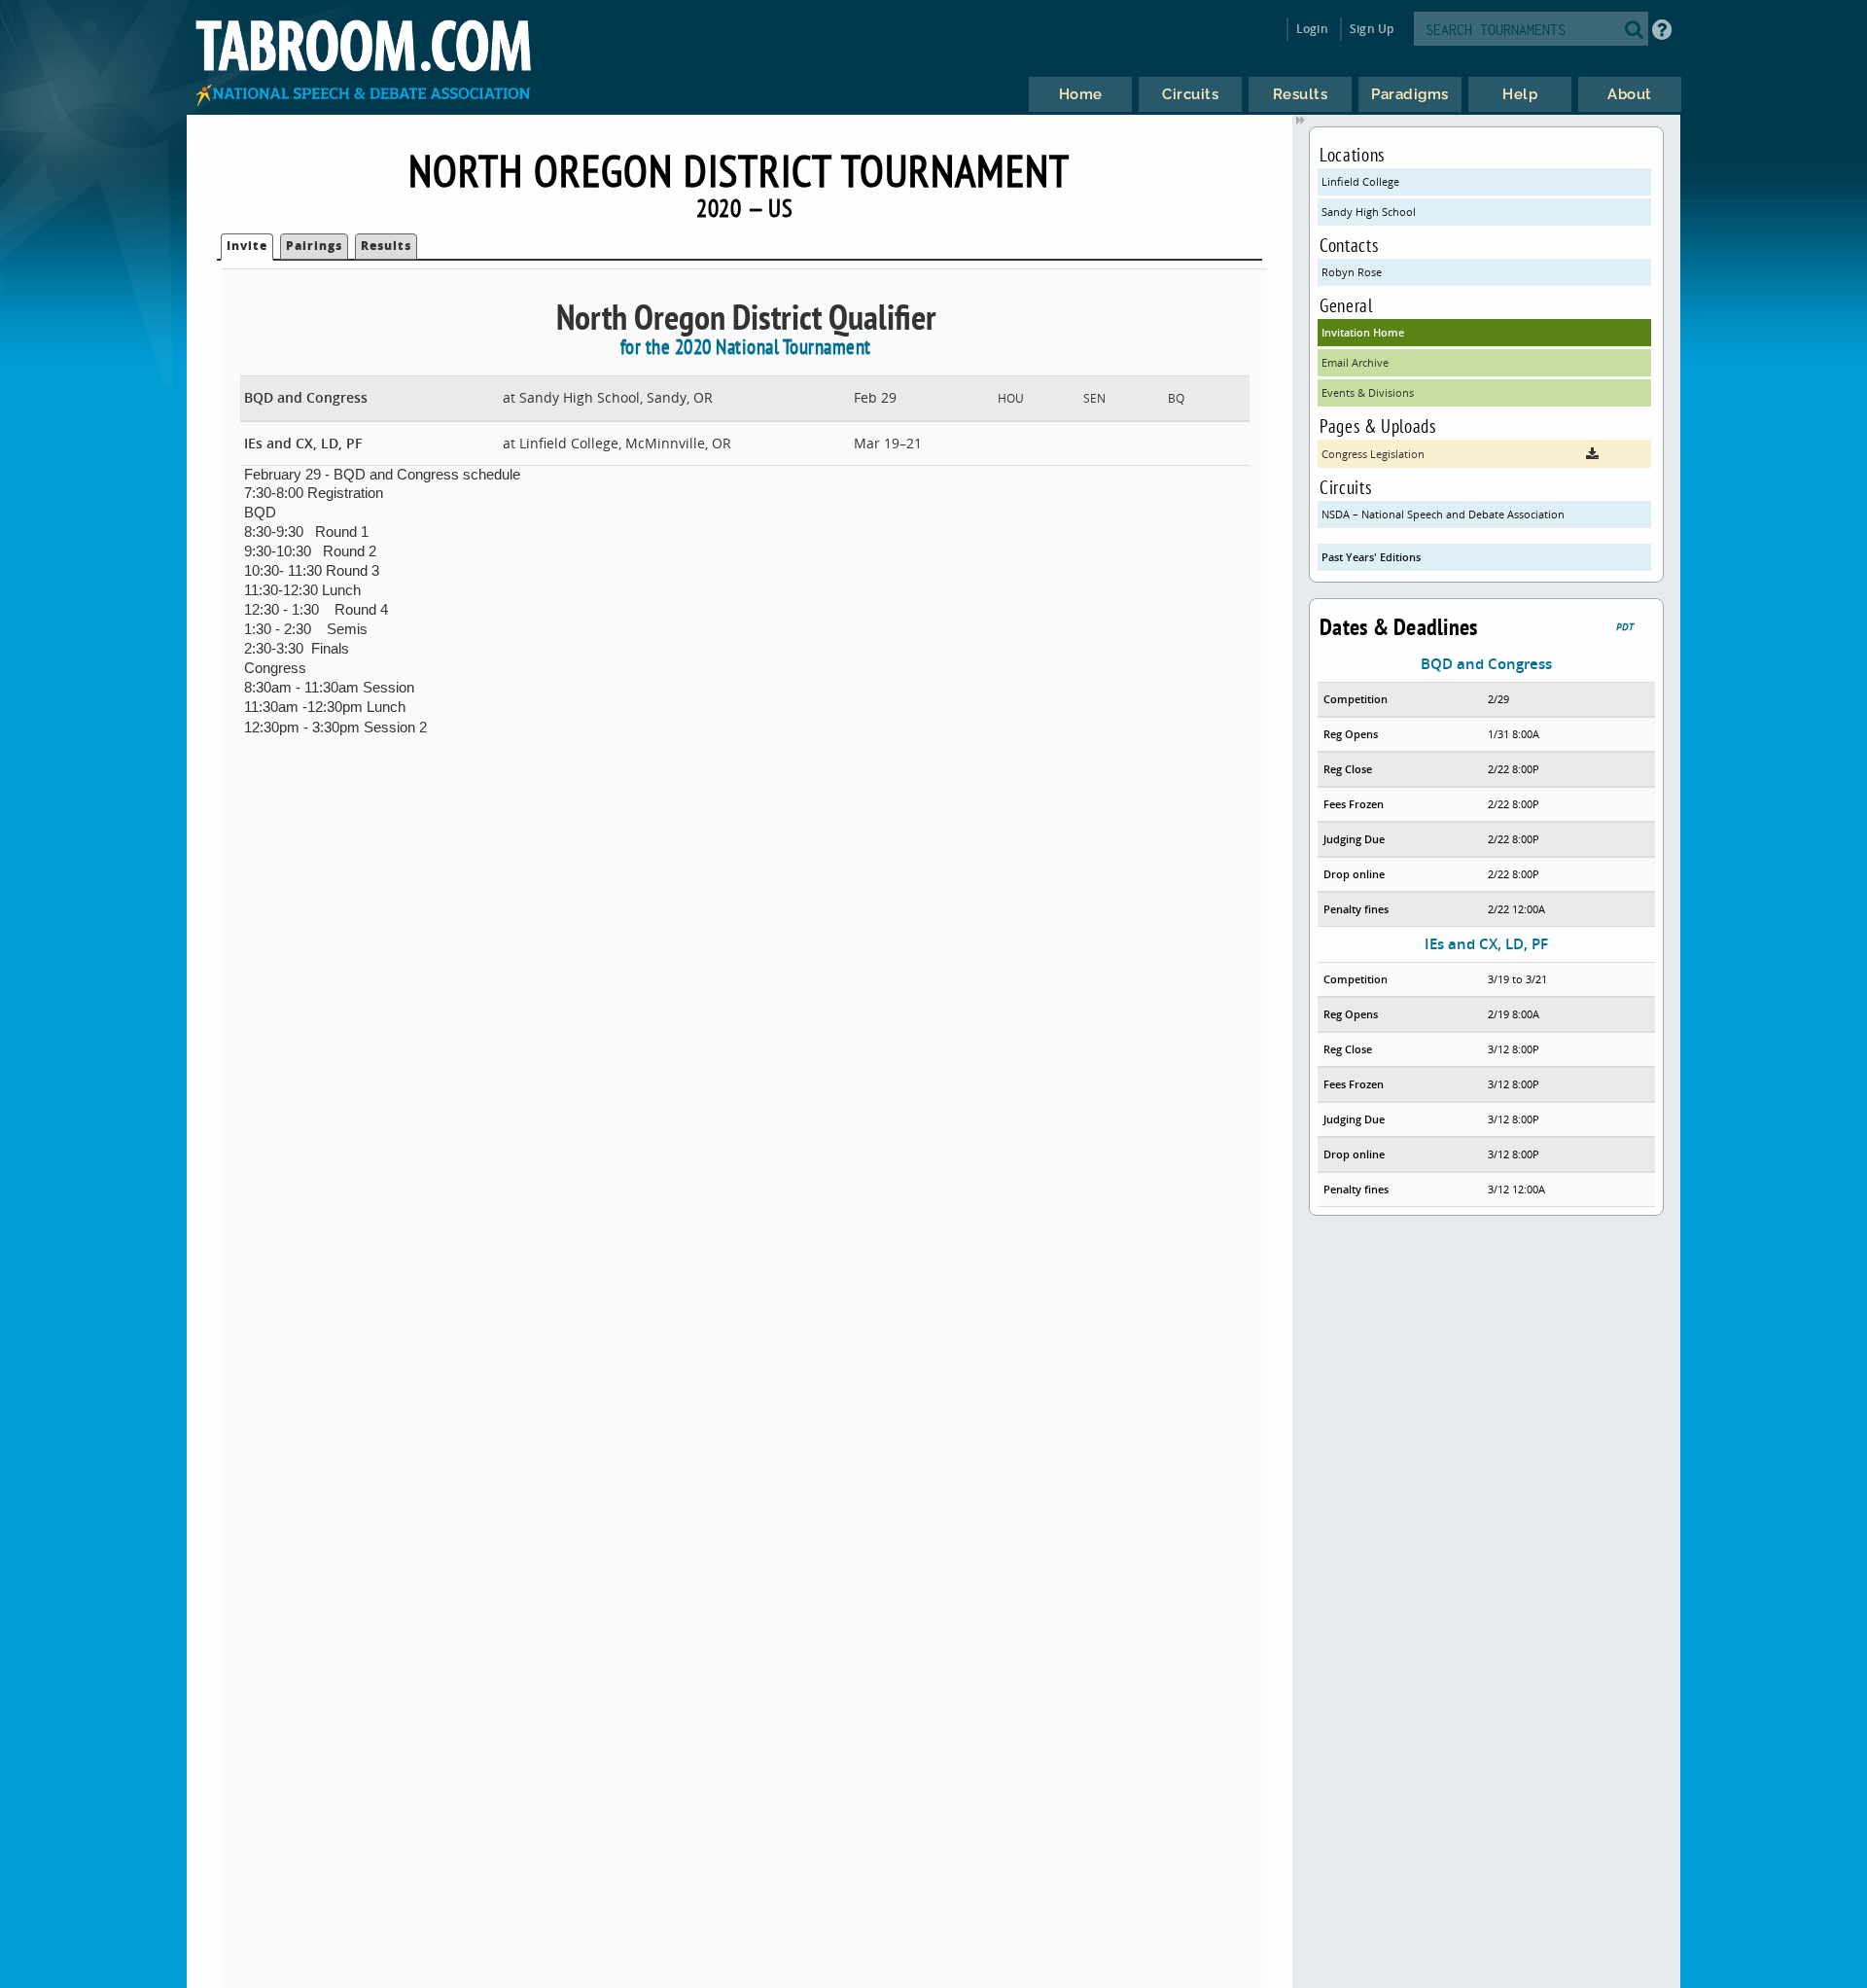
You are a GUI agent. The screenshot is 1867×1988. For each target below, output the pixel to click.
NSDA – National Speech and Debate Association (1443, 514)
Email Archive (1355, 362)
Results (386, 246)
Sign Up (1372, 29)
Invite (247, 246)
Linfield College (1360, 181)
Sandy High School (1369, 212)
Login (1312, 29)
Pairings (314, 246)
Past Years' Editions (1371, 557)
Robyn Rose (1352, 272)
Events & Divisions (1368, 392)
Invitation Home (1363, 332)
